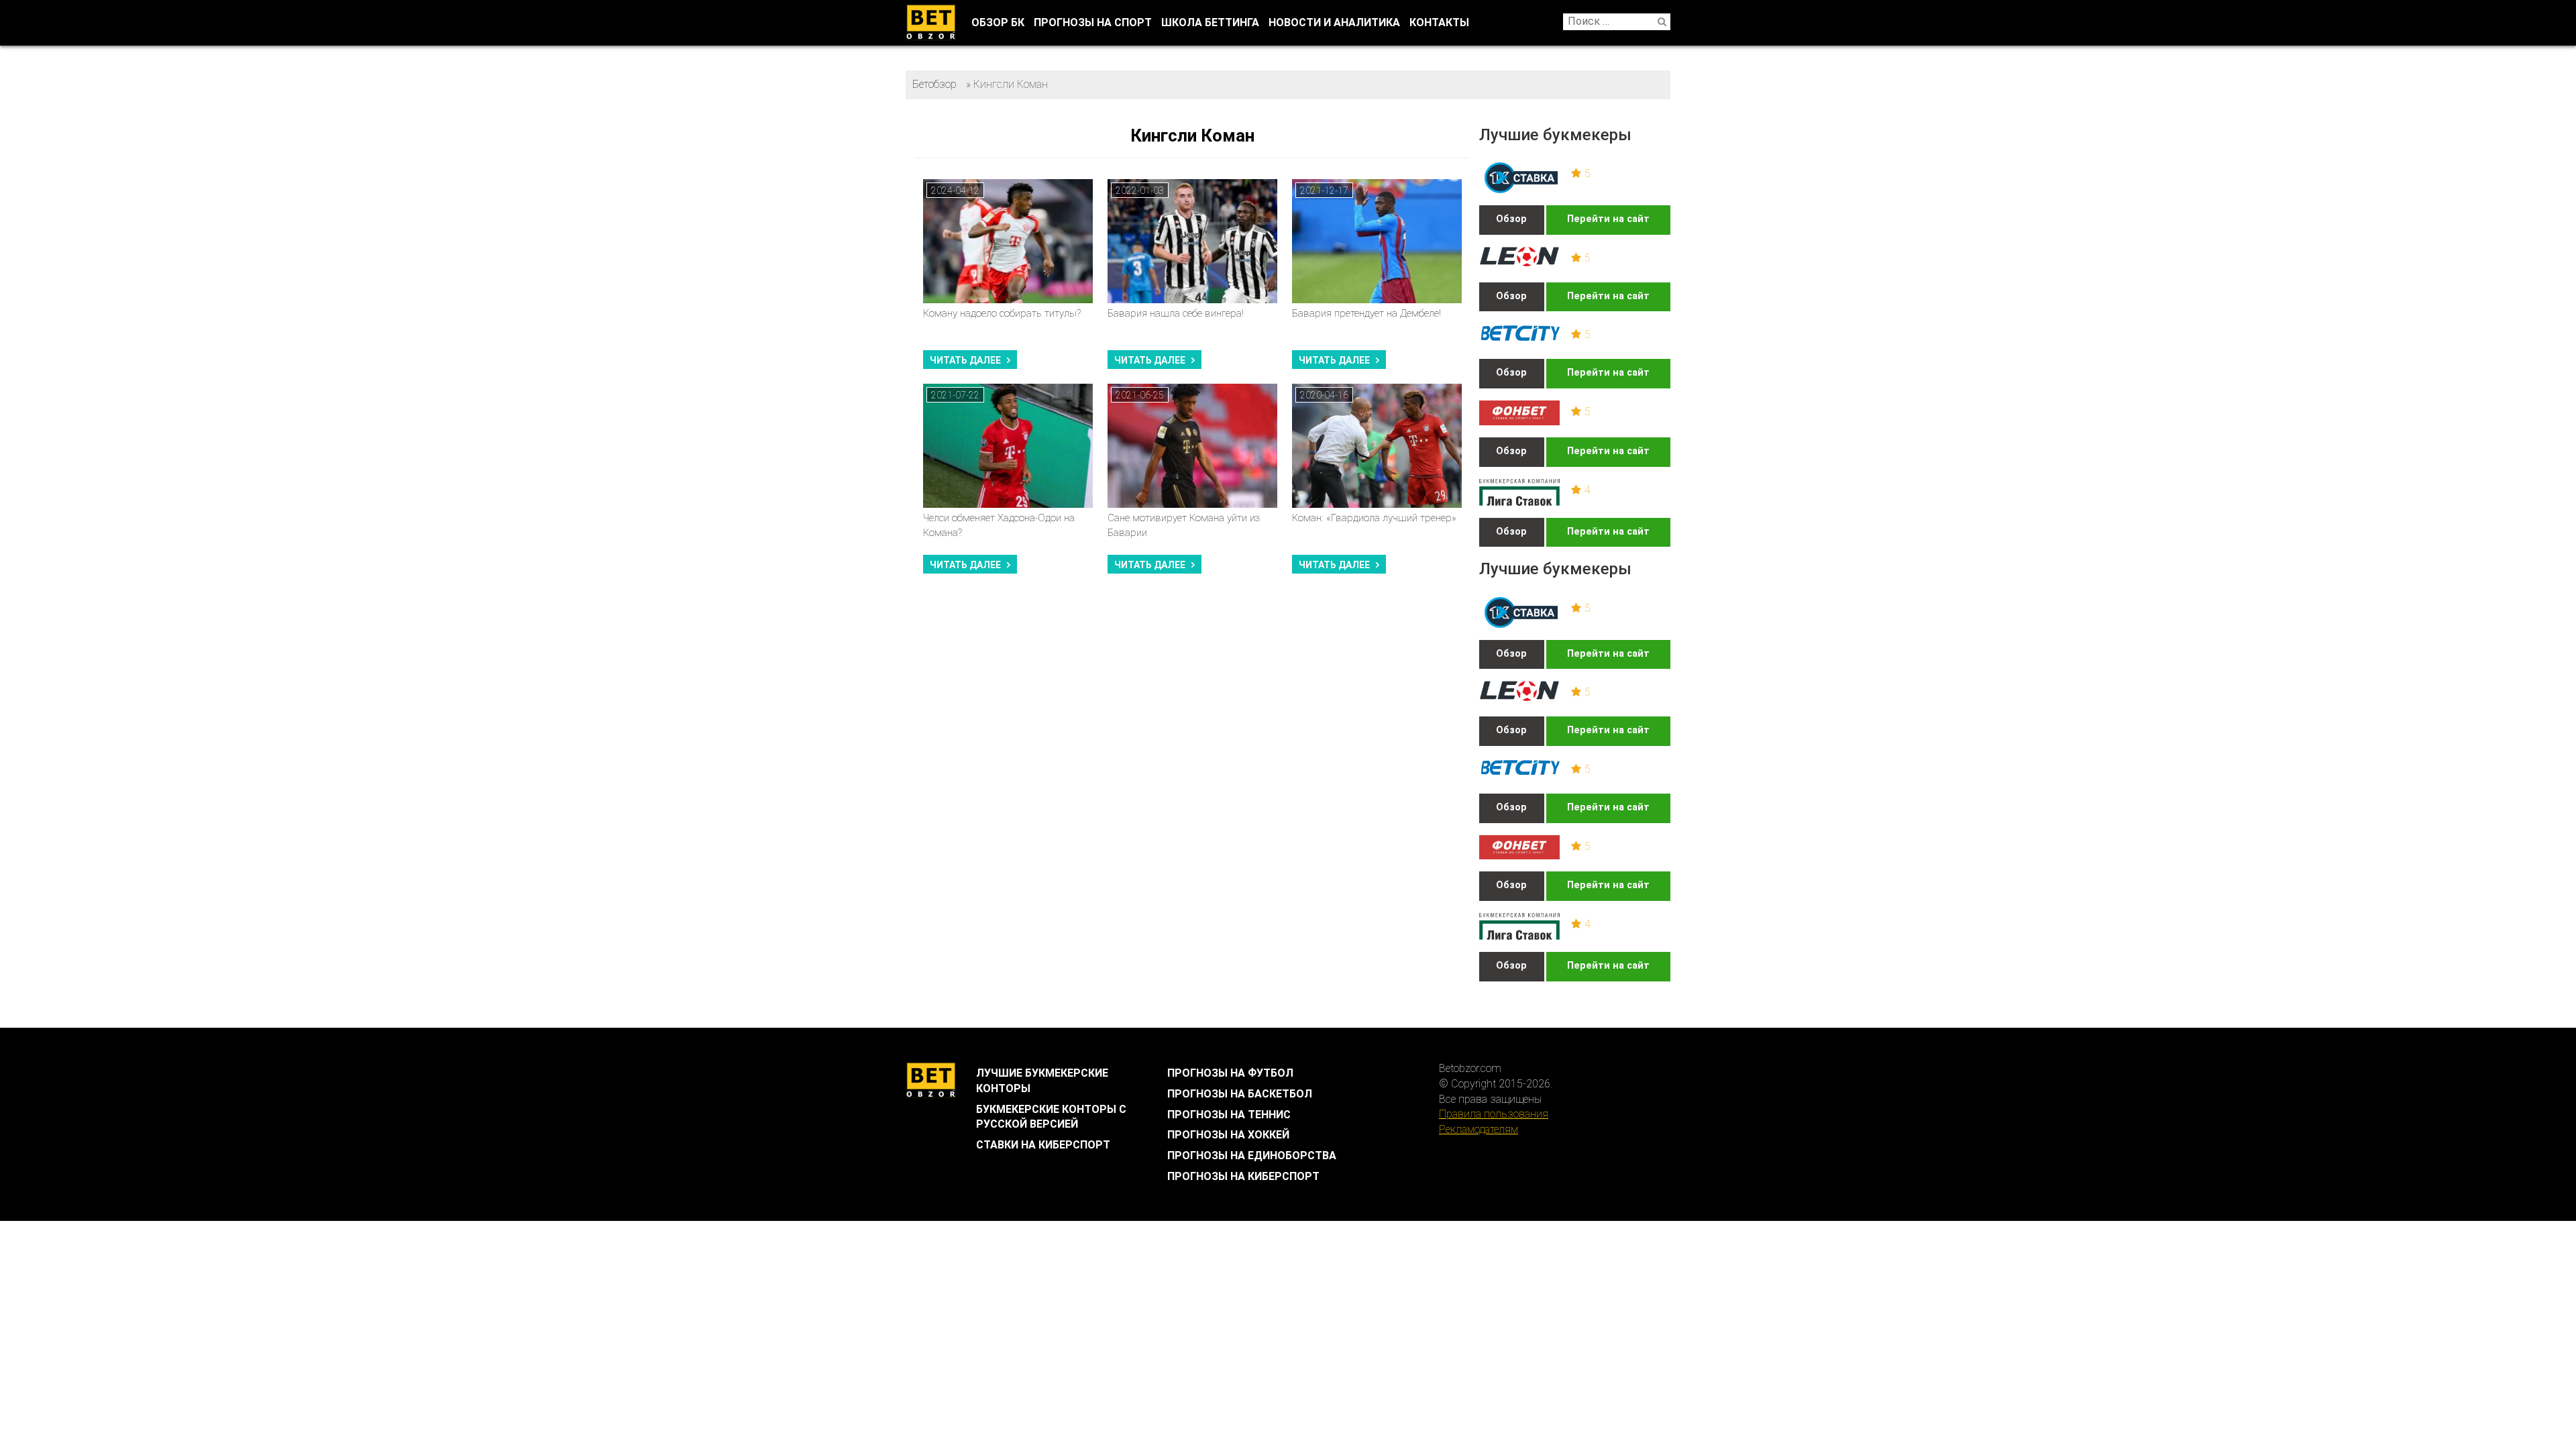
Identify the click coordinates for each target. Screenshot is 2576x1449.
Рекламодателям (1479, 1129)
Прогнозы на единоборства (1252, 1156)
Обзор (1511, 219)
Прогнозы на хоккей (1228, 1135)
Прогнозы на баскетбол (1240, 1094)
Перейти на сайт (1608, 219)
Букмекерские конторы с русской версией (1051, 1117)
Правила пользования (1494, 1114)
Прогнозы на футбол (1230, 1073)
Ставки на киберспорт (1043, 1145)
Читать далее (965, 360)
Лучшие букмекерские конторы (1042, 1081)
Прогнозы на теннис (1229, 1115)
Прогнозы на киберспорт (1243, 1176)
